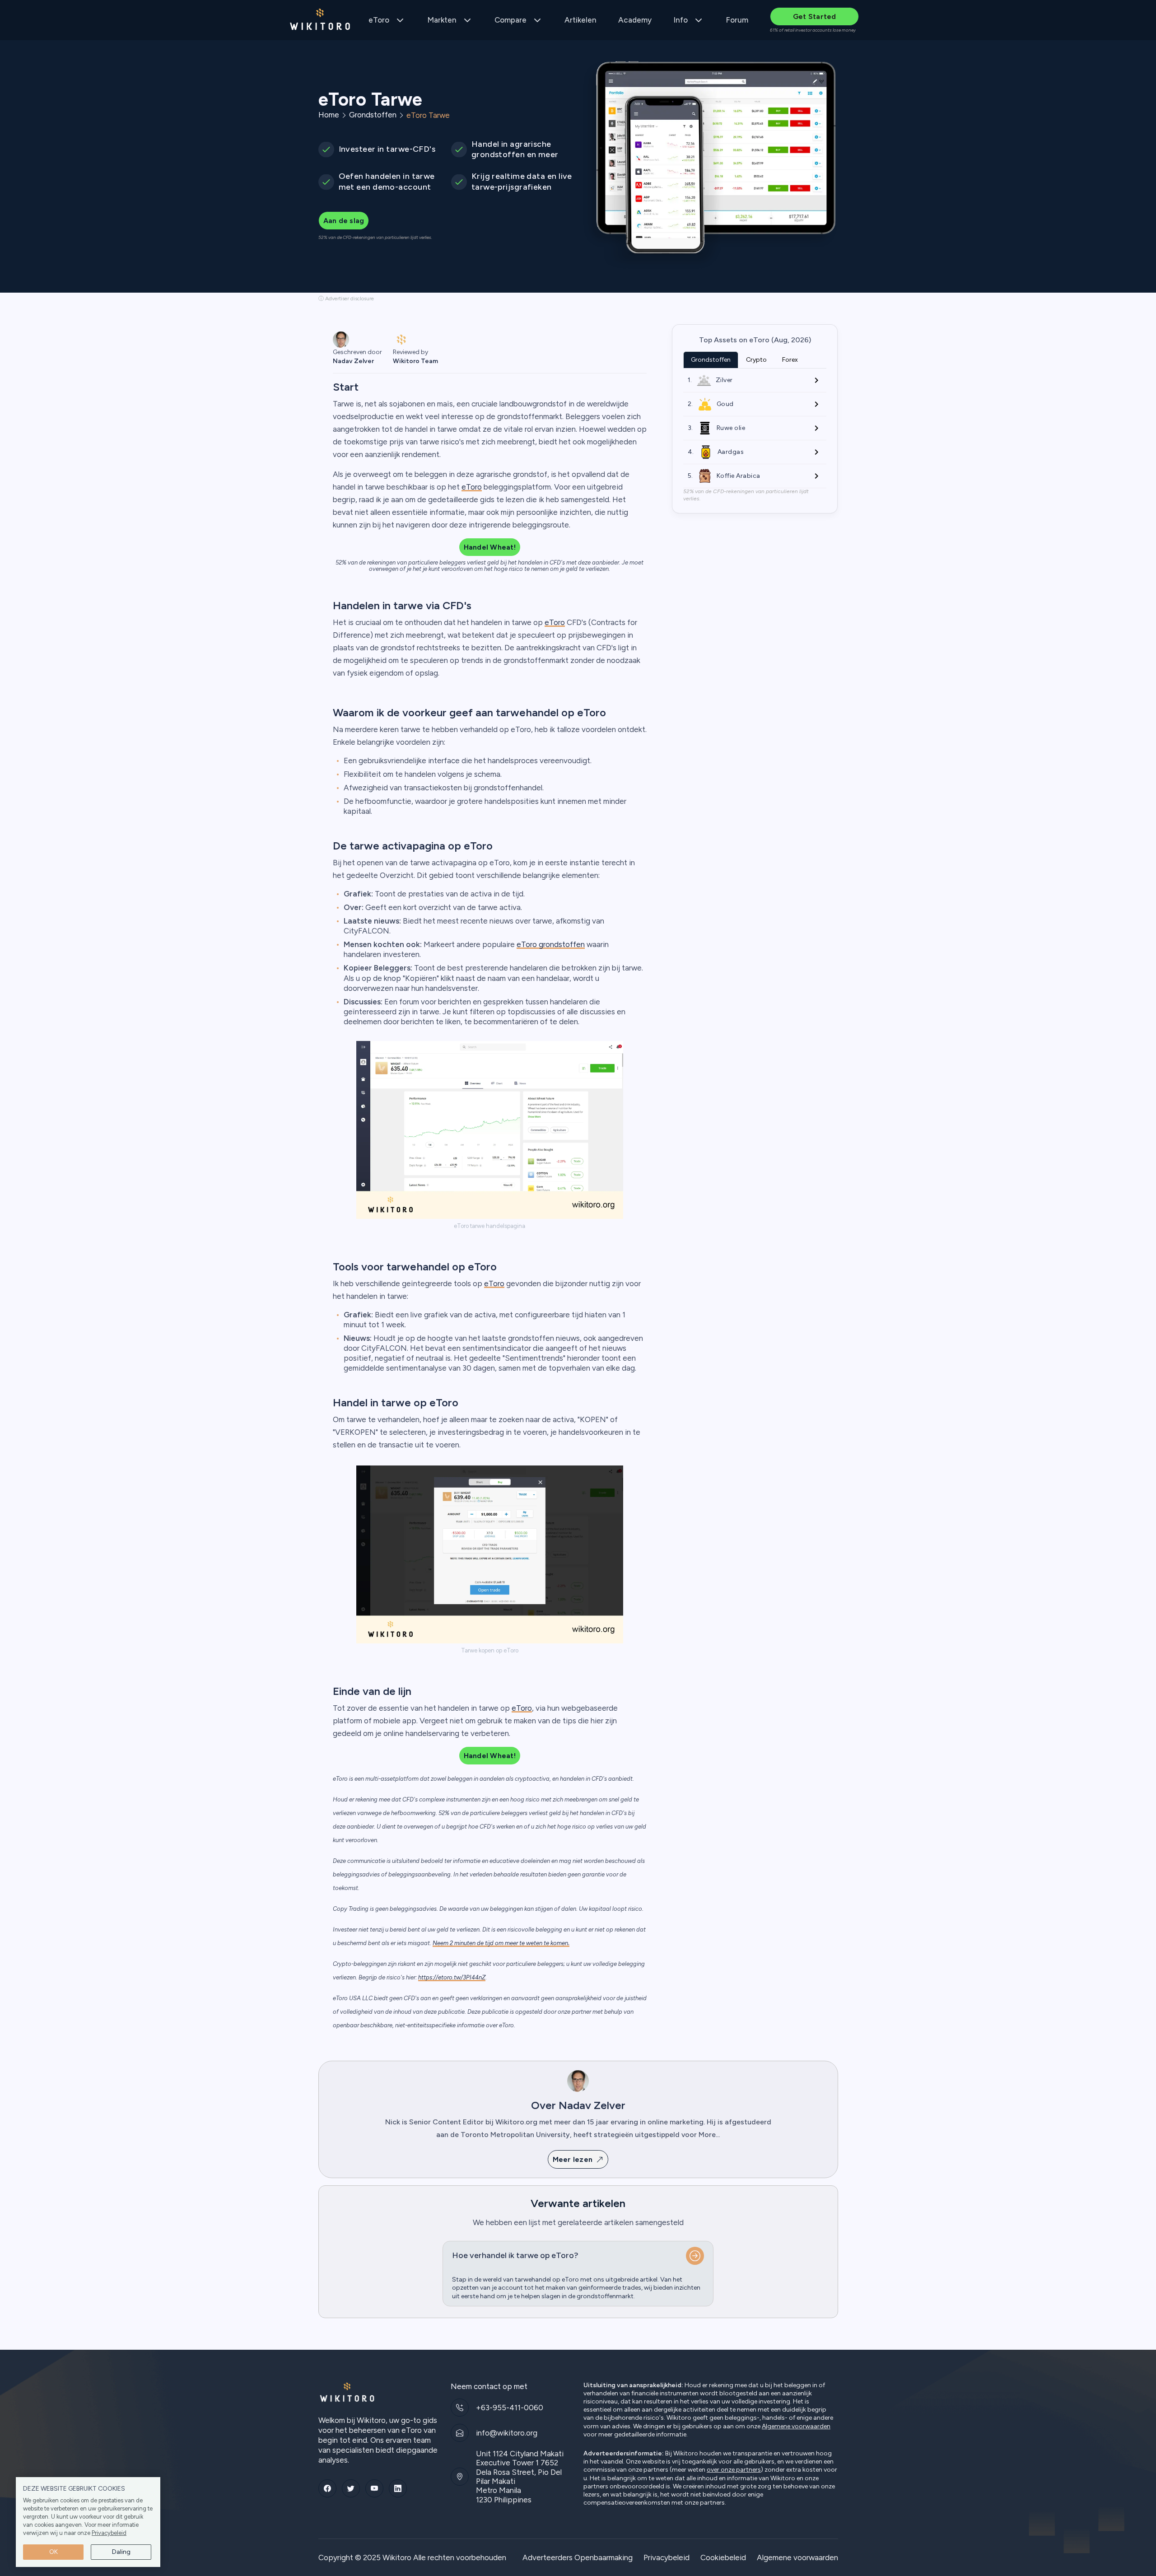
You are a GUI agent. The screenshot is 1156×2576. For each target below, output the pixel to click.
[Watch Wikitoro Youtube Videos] (374, 2488)
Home (329, 115)
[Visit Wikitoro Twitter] (351, 2488)
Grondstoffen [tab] (711, 360)
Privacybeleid (109, 2533)
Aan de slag (344, 221)
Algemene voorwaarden (796, 2427)
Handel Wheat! (490, 547)
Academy (635, 20)
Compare (510, 20)
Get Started (815, 16)
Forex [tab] (790, 360)
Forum (737, 20)
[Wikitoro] (320, 20)
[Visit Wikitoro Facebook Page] (327, 2488)
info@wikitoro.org (507, 2433)
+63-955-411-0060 (510, 2408)
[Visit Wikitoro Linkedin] (398, 2488)
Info (681, 20)
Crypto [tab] (756, 360)
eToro (379, 20)
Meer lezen (573, 2159)
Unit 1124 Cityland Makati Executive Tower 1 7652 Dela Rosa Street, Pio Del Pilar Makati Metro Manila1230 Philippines (520, 2477)
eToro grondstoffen (551, 944)
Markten (442, 20)
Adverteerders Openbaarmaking (578, 2557)
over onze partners (734, 2470)
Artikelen (580, 20)
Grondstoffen (373, 115)
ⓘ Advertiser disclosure (346, 299)
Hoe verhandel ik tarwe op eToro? (515, 2255)
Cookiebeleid (723, 2557)
